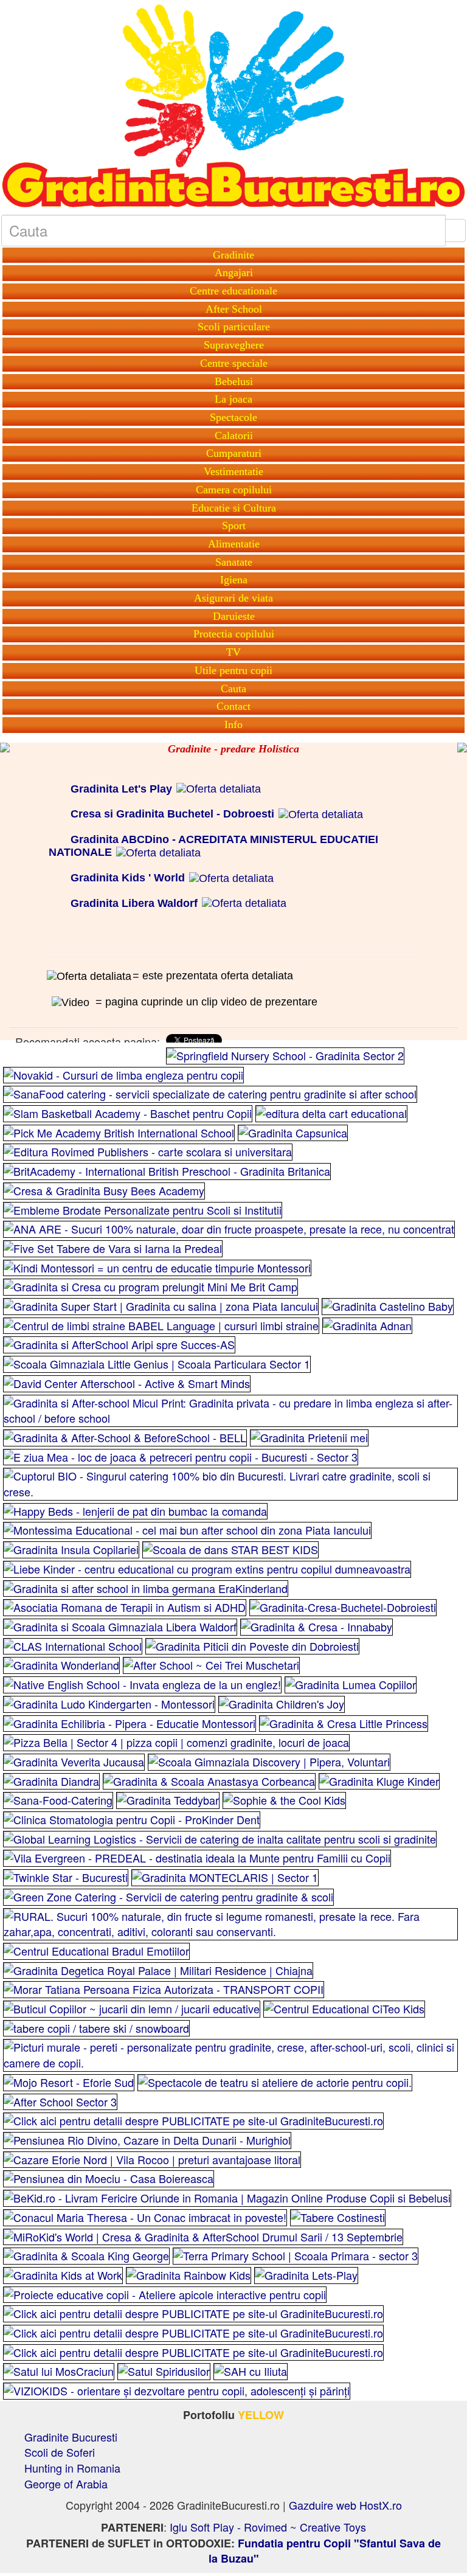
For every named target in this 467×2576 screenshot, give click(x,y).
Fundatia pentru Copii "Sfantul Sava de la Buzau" (325, 2551)
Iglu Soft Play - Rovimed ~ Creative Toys (268, 2527)
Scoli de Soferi (60, 2452)
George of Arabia (66, 2484)
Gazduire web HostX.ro (345, 2505)
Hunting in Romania (72, 2468)
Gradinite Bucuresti (71, 2437)
